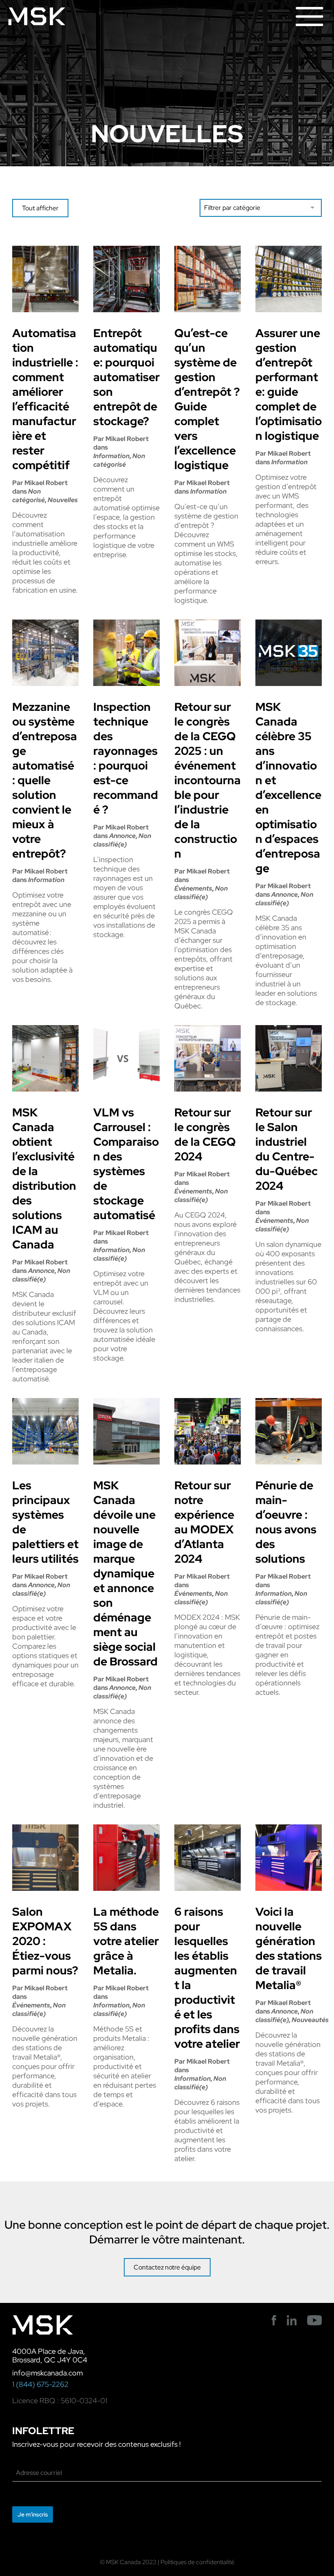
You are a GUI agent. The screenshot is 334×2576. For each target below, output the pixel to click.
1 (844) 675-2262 (40, 2384)
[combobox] (261, 208)
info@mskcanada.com (47, 2373)
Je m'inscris (33, 2514)
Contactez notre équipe (167, 2267)
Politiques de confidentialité (197, 2562)
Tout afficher (40, 208)
